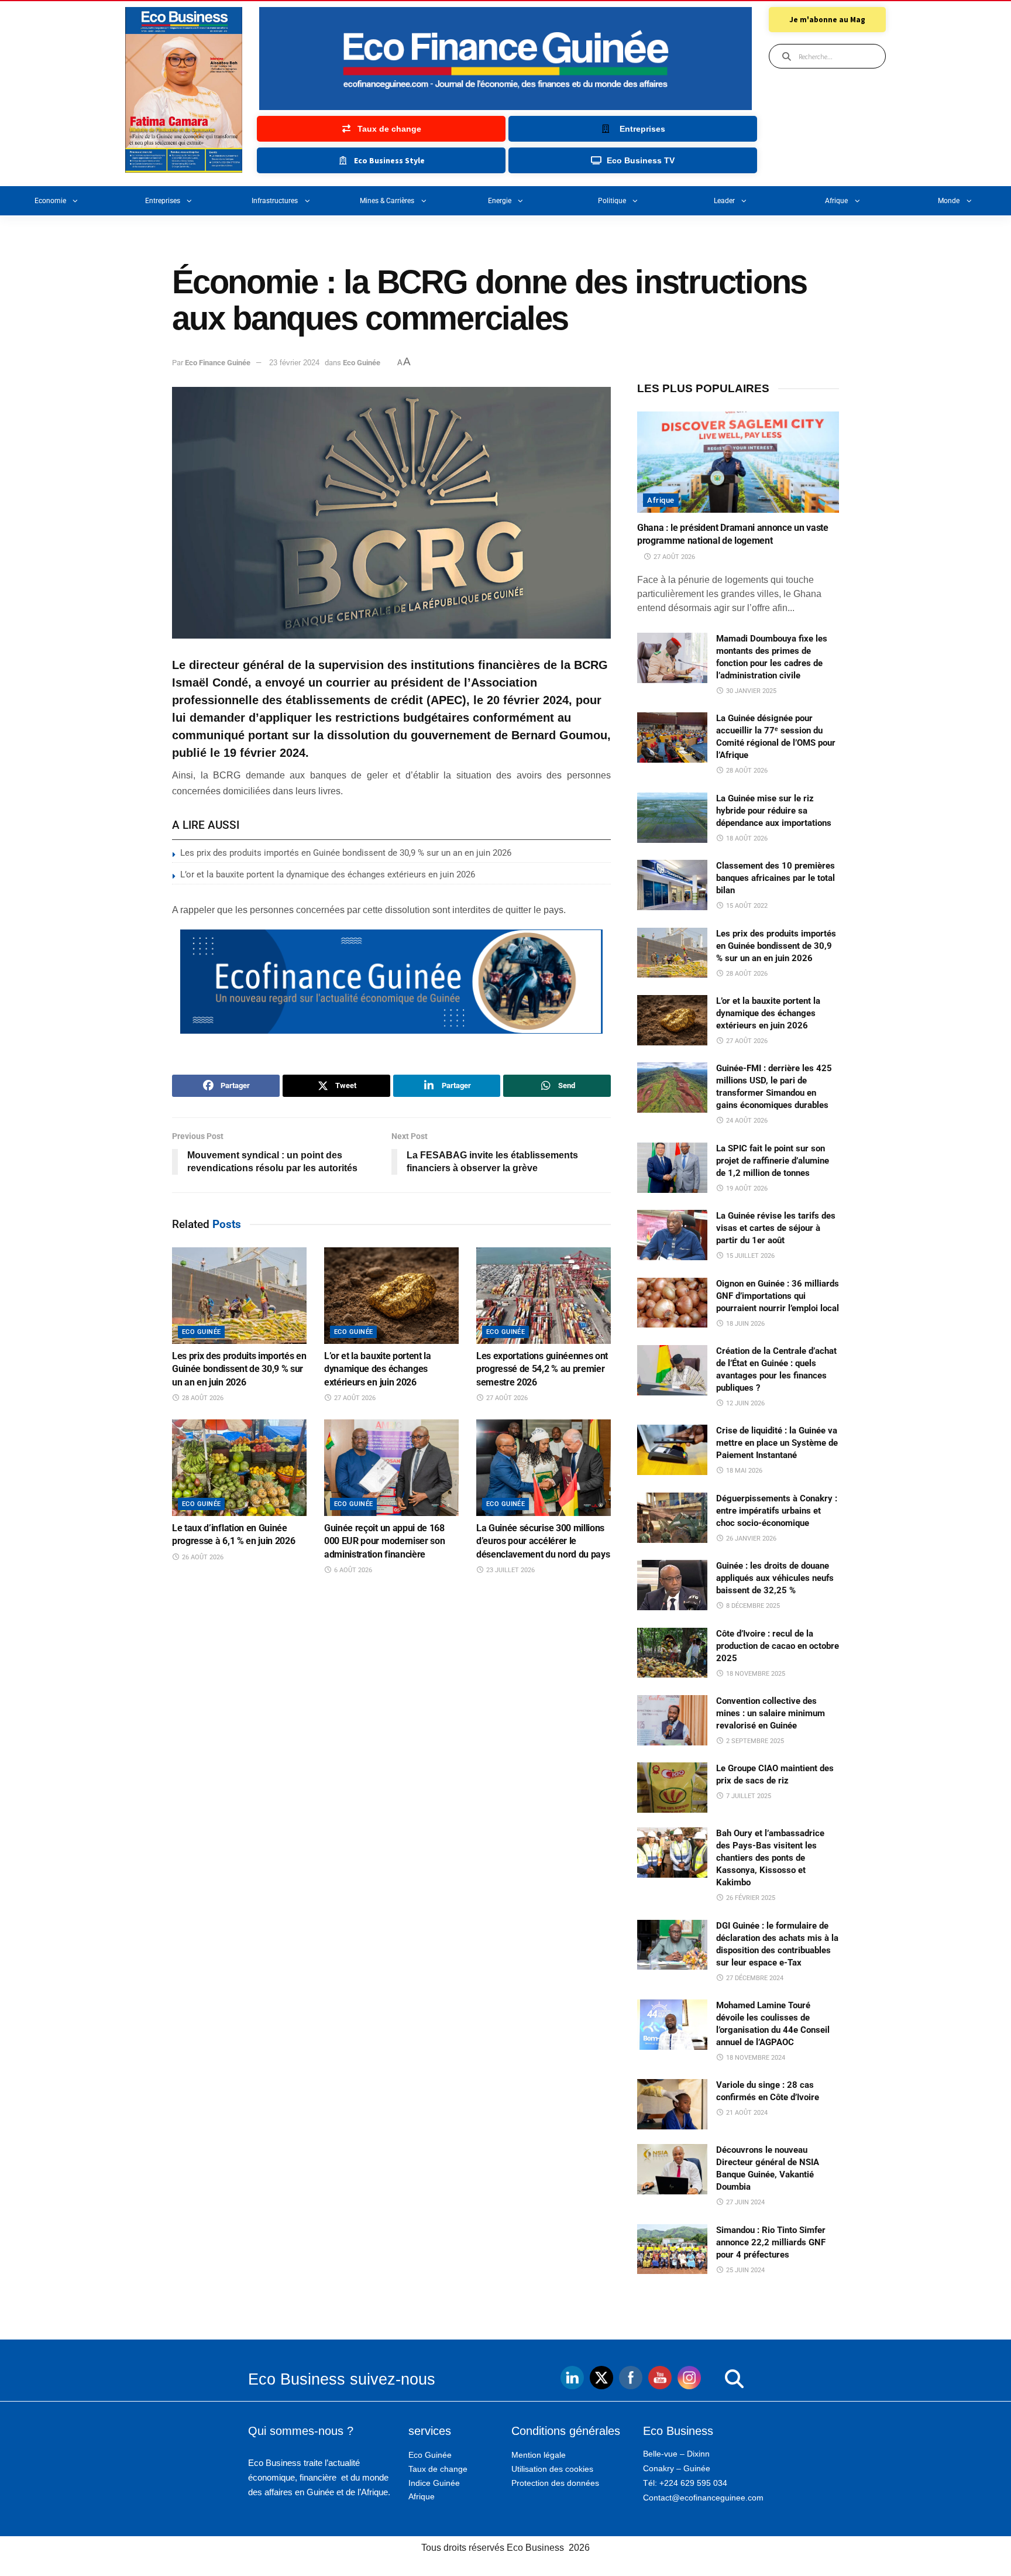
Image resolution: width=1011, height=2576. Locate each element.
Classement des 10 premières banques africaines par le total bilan (776, 878)
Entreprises (163, 201)
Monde (949, 201)
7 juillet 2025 (748, 1796)
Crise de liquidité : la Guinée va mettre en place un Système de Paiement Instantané (777, 1443)
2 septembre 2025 (754, 1741)
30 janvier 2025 (750, 691)
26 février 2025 (750, 1898)
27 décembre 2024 (754, 1978)
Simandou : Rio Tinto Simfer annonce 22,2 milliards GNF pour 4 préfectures (771, 2242)
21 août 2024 (746, 2113)
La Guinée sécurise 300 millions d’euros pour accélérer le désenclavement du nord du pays (543, 1541)
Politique (612, 201)
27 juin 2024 (745, 2202)
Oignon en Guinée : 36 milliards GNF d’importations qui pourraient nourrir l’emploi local (778, 1296)
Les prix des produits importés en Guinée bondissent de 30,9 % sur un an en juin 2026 (346, 853)
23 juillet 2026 (510, 1570)
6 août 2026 (352, 1570)
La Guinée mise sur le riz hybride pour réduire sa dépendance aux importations (774, 811)
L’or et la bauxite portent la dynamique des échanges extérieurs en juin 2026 (328, 874)
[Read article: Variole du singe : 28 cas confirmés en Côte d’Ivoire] (672, 2104)
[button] (711, 2379)
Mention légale (539, 2455)
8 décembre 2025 (752, 1606)
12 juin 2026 (745, 1403)
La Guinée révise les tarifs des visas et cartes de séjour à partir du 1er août (776, 1228)
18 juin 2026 (745, 1324)
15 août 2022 (746, 906)
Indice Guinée (434, 2483)
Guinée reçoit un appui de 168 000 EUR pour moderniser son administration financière (384, 1541)
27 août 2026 (354, 1398)
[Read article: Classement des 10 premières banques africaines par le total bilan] (672, 885)
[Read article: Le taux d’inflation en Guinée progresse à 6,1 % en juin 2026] (239, 1467)
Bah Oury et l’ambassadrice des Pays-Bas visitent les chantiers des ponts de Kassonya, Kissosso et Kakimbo (770, 1858)
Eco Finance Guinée (218, 363)
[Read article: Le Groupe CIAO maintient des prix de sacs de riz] (672, 1788)
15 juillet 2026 (749, 1256)
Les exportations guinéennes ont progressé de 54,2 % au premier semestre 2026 (542, 1369)
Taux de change (438, 2469)
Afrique (836, 201)
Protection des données (555, 2483)
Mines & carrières (387, 201)
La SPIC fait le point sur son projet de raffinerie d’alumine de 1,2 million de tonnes (773, 1161)
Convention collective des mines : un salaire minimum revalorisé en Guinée (771, 1713)
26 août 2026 (202, 1557)
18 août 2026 (746, 838)
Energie (500, 201)
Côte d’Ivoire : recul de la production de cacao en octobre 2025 (778, 1646)
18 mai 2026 (743, 1471)
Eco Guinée (362, 363)
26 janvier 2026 (750, 1539)
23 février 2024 (294, 363)
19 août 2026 (746, 1188)
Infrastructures (275, 201)
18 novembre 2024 (755, 2058)
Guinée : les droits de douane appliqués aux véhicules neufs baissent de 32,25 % (775, 1578)
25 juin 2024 (745, 2270)
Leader (724, 201)
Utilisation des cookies (552, 2469)
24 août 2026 (746, 1121)
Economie (50, 201)
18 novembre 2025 (755, 1674)
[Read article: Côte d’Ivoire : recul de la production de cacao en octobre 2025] (672, 1653)
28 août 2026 (202, 1398)
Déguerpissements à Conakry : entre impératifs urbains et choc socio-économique (777, 1511)
